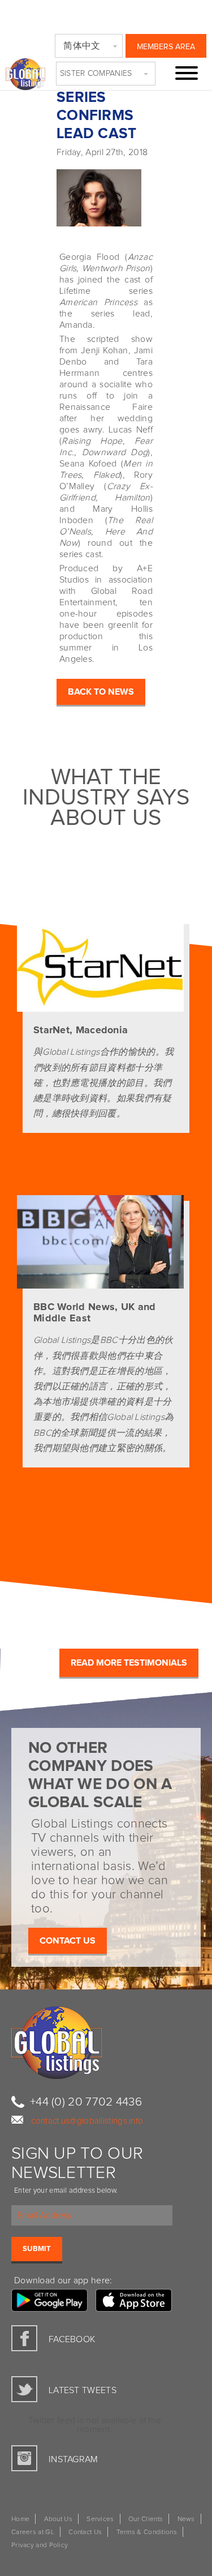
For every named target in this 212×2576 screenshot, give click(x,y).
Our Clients (146, 2519)
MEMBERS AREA (166, 47)
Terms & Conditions (147, 2532)
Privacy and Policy (40, 2545)
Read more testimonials (129, 1663)
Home (20, 2519)
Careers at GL (33, 2532)
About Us (58, 2519)
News (186, 2519)
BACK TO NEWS (101, 692)
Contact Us (85, 2532)
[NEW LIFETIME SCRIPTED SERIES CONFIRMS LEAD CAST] (106, 193)
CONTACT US (68, 1941)
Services (100, 2519)
